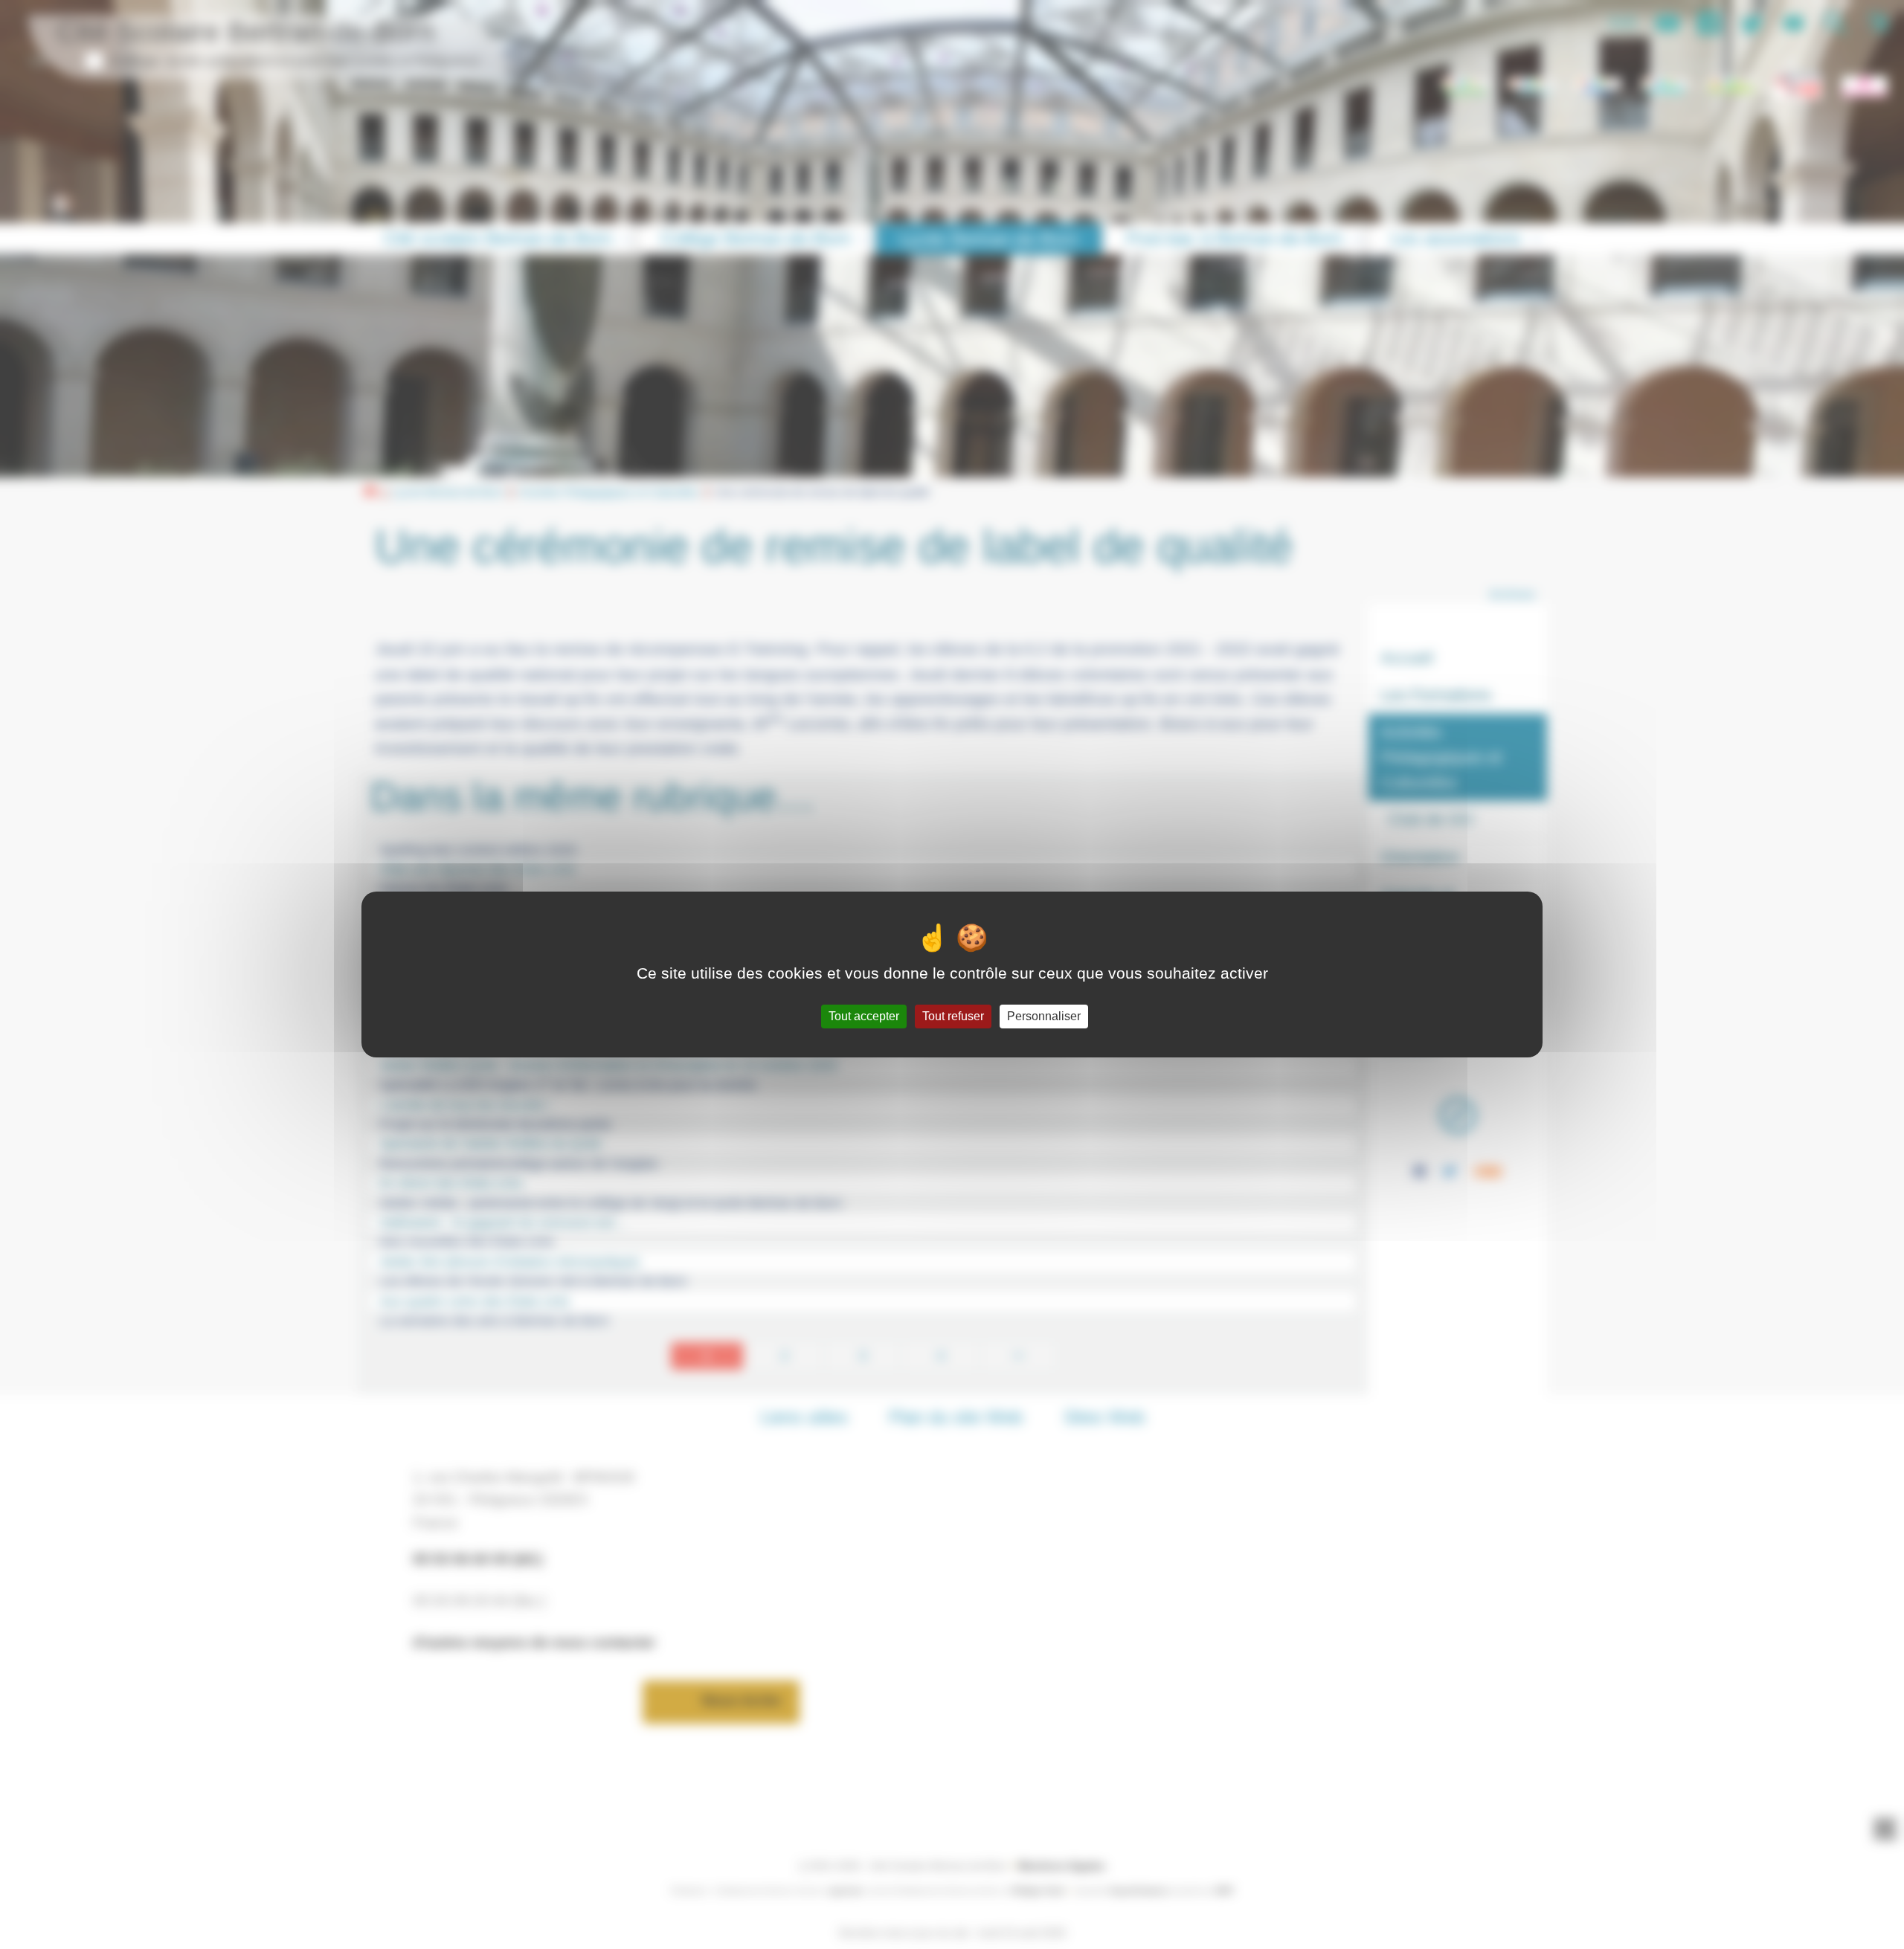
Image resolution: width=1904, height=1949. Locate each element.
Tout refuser (953, 1016)
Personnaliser (1044, 1016)
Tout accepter (864, 1016)
